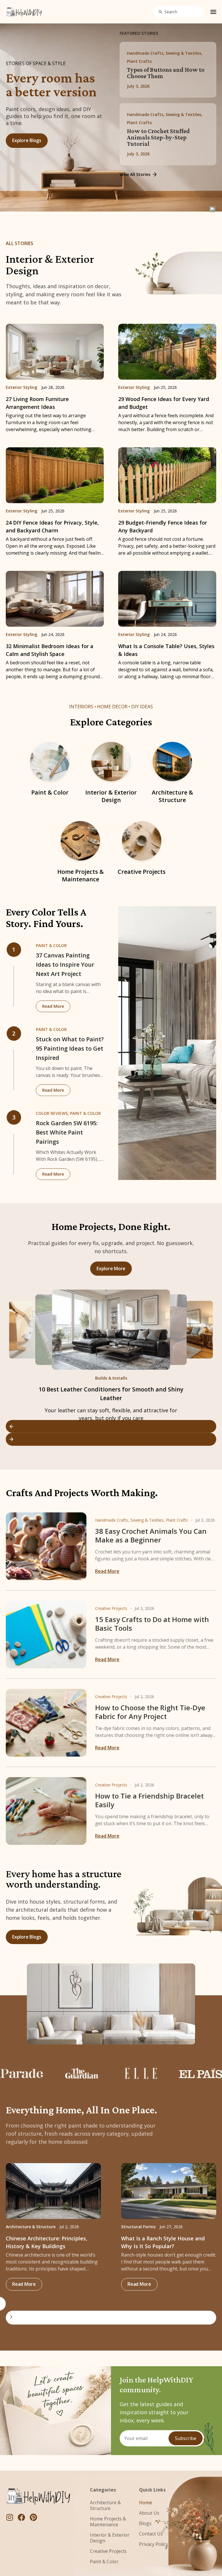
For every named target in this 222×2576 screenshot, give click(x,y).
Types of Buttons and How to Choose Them (166, 73)
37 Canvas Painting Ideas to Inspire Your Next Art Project (65, 965)
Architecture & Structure (172, 796)
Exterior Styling (22, 387)
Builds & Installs (111, 1378)
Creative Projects (142, 872)
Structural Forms (138, 2227)
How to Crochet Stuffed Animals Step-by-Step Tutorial (158, 137)
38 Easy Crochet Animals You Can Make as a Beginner (151, 1535)
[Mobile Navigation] (213, 12)
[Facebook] (21, 2517)
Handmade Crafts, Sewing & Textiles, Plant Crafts (141, 1520)
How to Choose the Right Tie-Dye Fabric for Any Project (150, 1712)
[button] (111, 1426)
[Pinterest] (33, 2517)
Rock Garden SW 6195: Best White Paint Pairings (67, 1132)
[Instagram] (10, 2517)
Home (146, 2503)
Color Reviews (52, 1113)
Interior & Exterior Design (111, 796)
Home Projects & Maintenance (81, 875)
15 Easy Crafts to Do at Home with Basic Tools (152, 1624)
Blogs (145, 2523)
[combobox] (178, 12)
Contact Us (151, 2534)
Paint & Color (50, 792)
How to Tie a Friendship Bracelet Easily (149, 1800)
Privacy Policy (153, 2544)
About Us (149, 2513)
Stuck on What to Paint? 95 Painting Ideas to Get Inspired (70, 1048)
